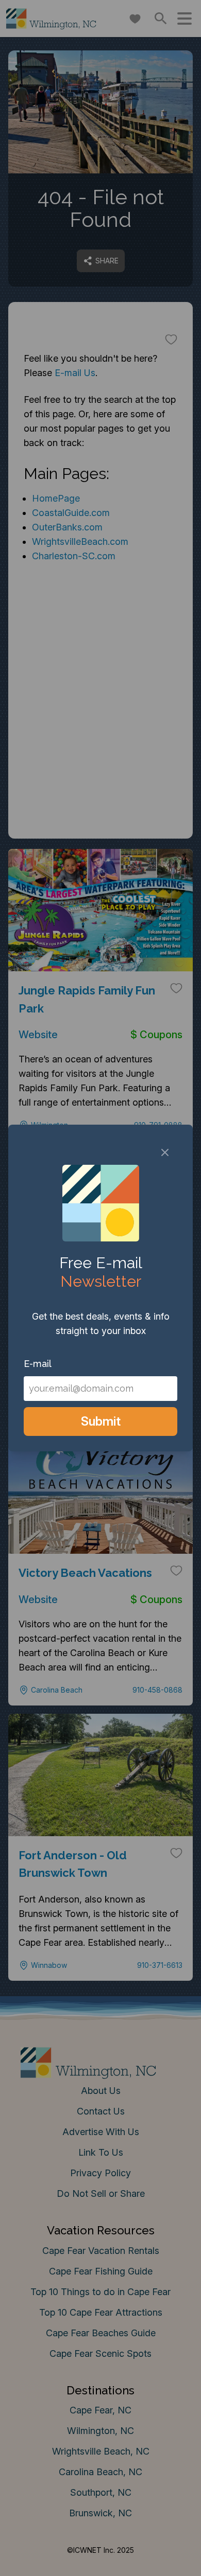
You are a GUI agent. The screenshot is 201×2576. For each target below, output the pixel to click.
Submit (101, 1421)
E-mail (38, 1364)
